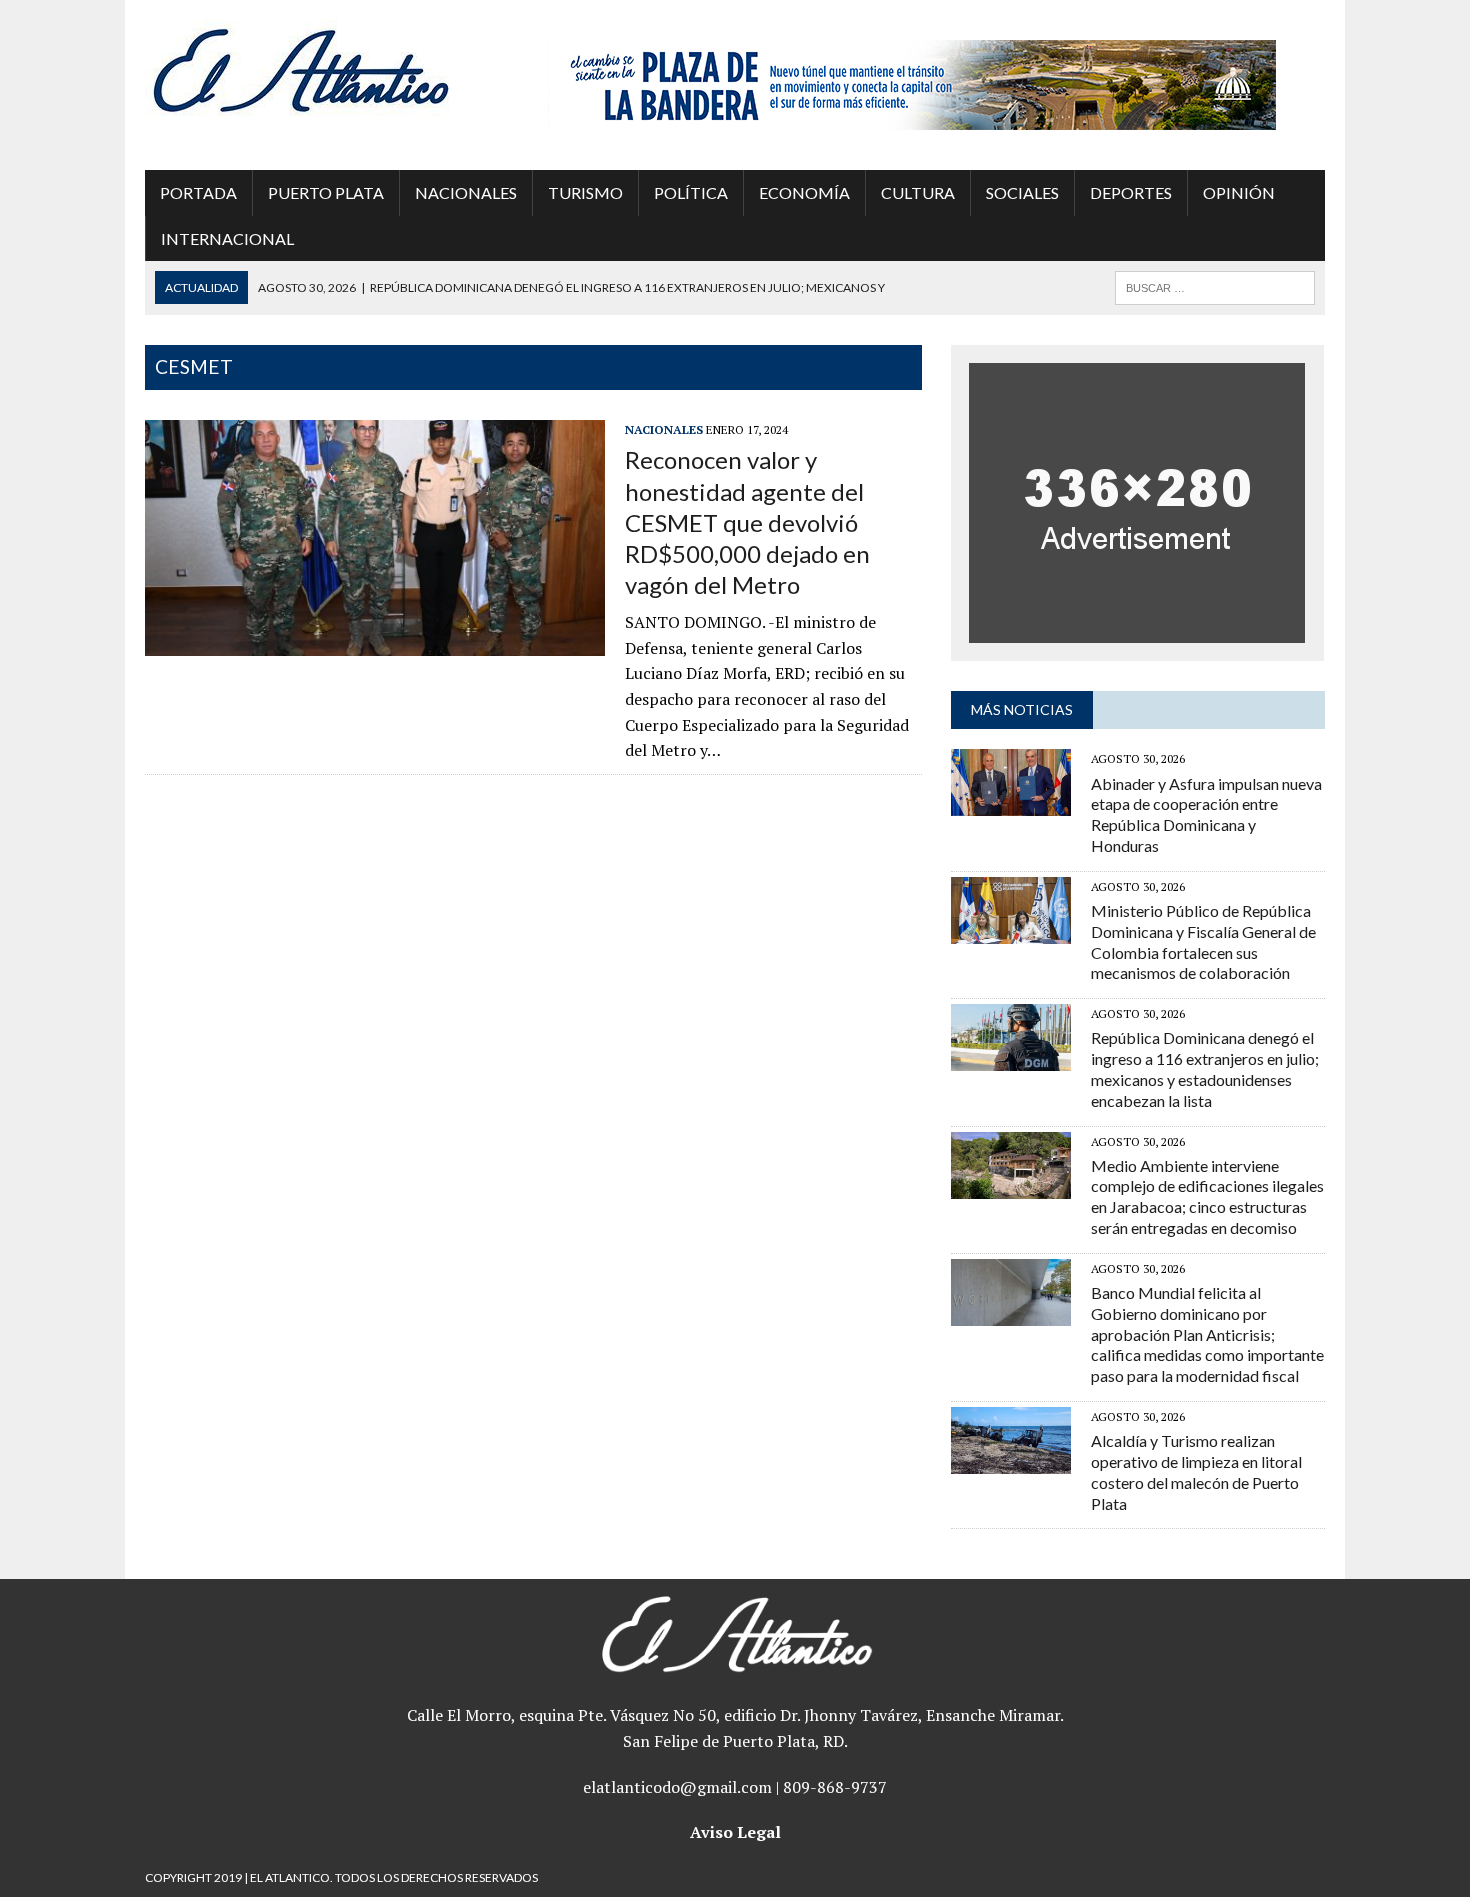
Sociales (1022, 192)
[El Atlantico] (332, 70)
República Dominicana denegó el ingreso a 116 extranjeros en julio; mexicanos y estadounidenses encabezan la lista (1205, 1068)
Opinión (1239, 192)
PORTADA (198, 192)
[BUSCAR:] (1215, 285)
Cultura (918, 192)
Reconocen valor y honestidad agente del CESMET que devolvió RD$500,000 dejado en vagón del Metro (747, 522)
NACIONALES (466, 192)
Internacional (227, 238)
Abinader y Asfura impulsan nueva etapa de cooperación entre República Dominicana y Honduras (1206, 814)
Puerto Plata (326, 192)
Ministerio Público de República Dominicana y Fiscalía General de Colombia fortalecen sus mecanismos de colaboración (1203, 941)
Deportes (1131, 192)
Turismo (585, 192)
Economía (804, 192)
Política (691, 192)
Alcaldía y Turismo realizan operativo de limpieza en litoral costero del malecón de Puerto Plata (1196, 1471)
